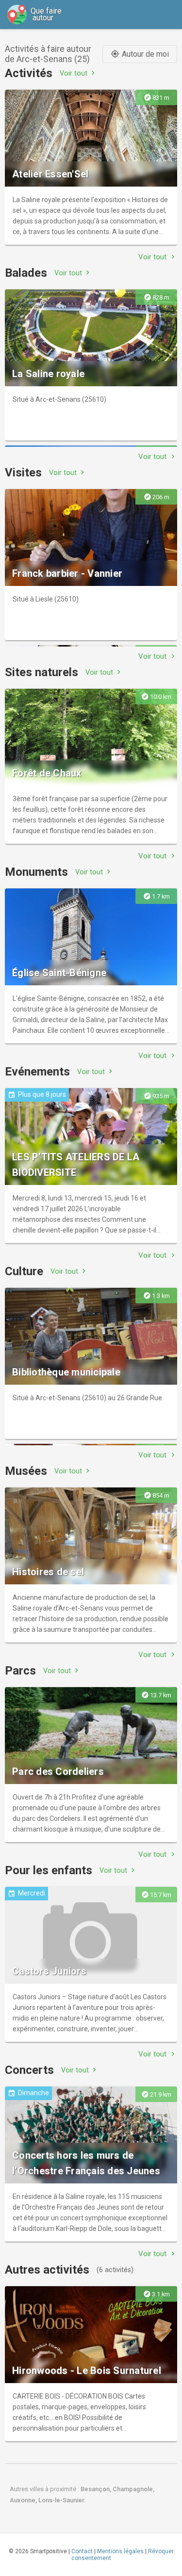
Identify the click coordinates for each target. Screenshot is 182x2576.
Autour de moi (140, 54)
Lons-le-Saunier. (62, 2500)
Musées (26, 1471)
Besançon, (97, 2489)
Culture (24, 1271)
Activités (29, 73)
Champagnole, (133, 2489)
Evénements (37, 1072)
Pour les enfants (49, 1870)
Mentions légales (120, 2551)
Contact (82, 2551)
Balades (26, 273)
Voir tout (78, 73)
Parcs (20, 1671)
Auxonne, (24, 2500)
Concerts (29, 2070)
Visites (23, 473)
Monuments (36, 872)
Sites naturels (41, 672)
